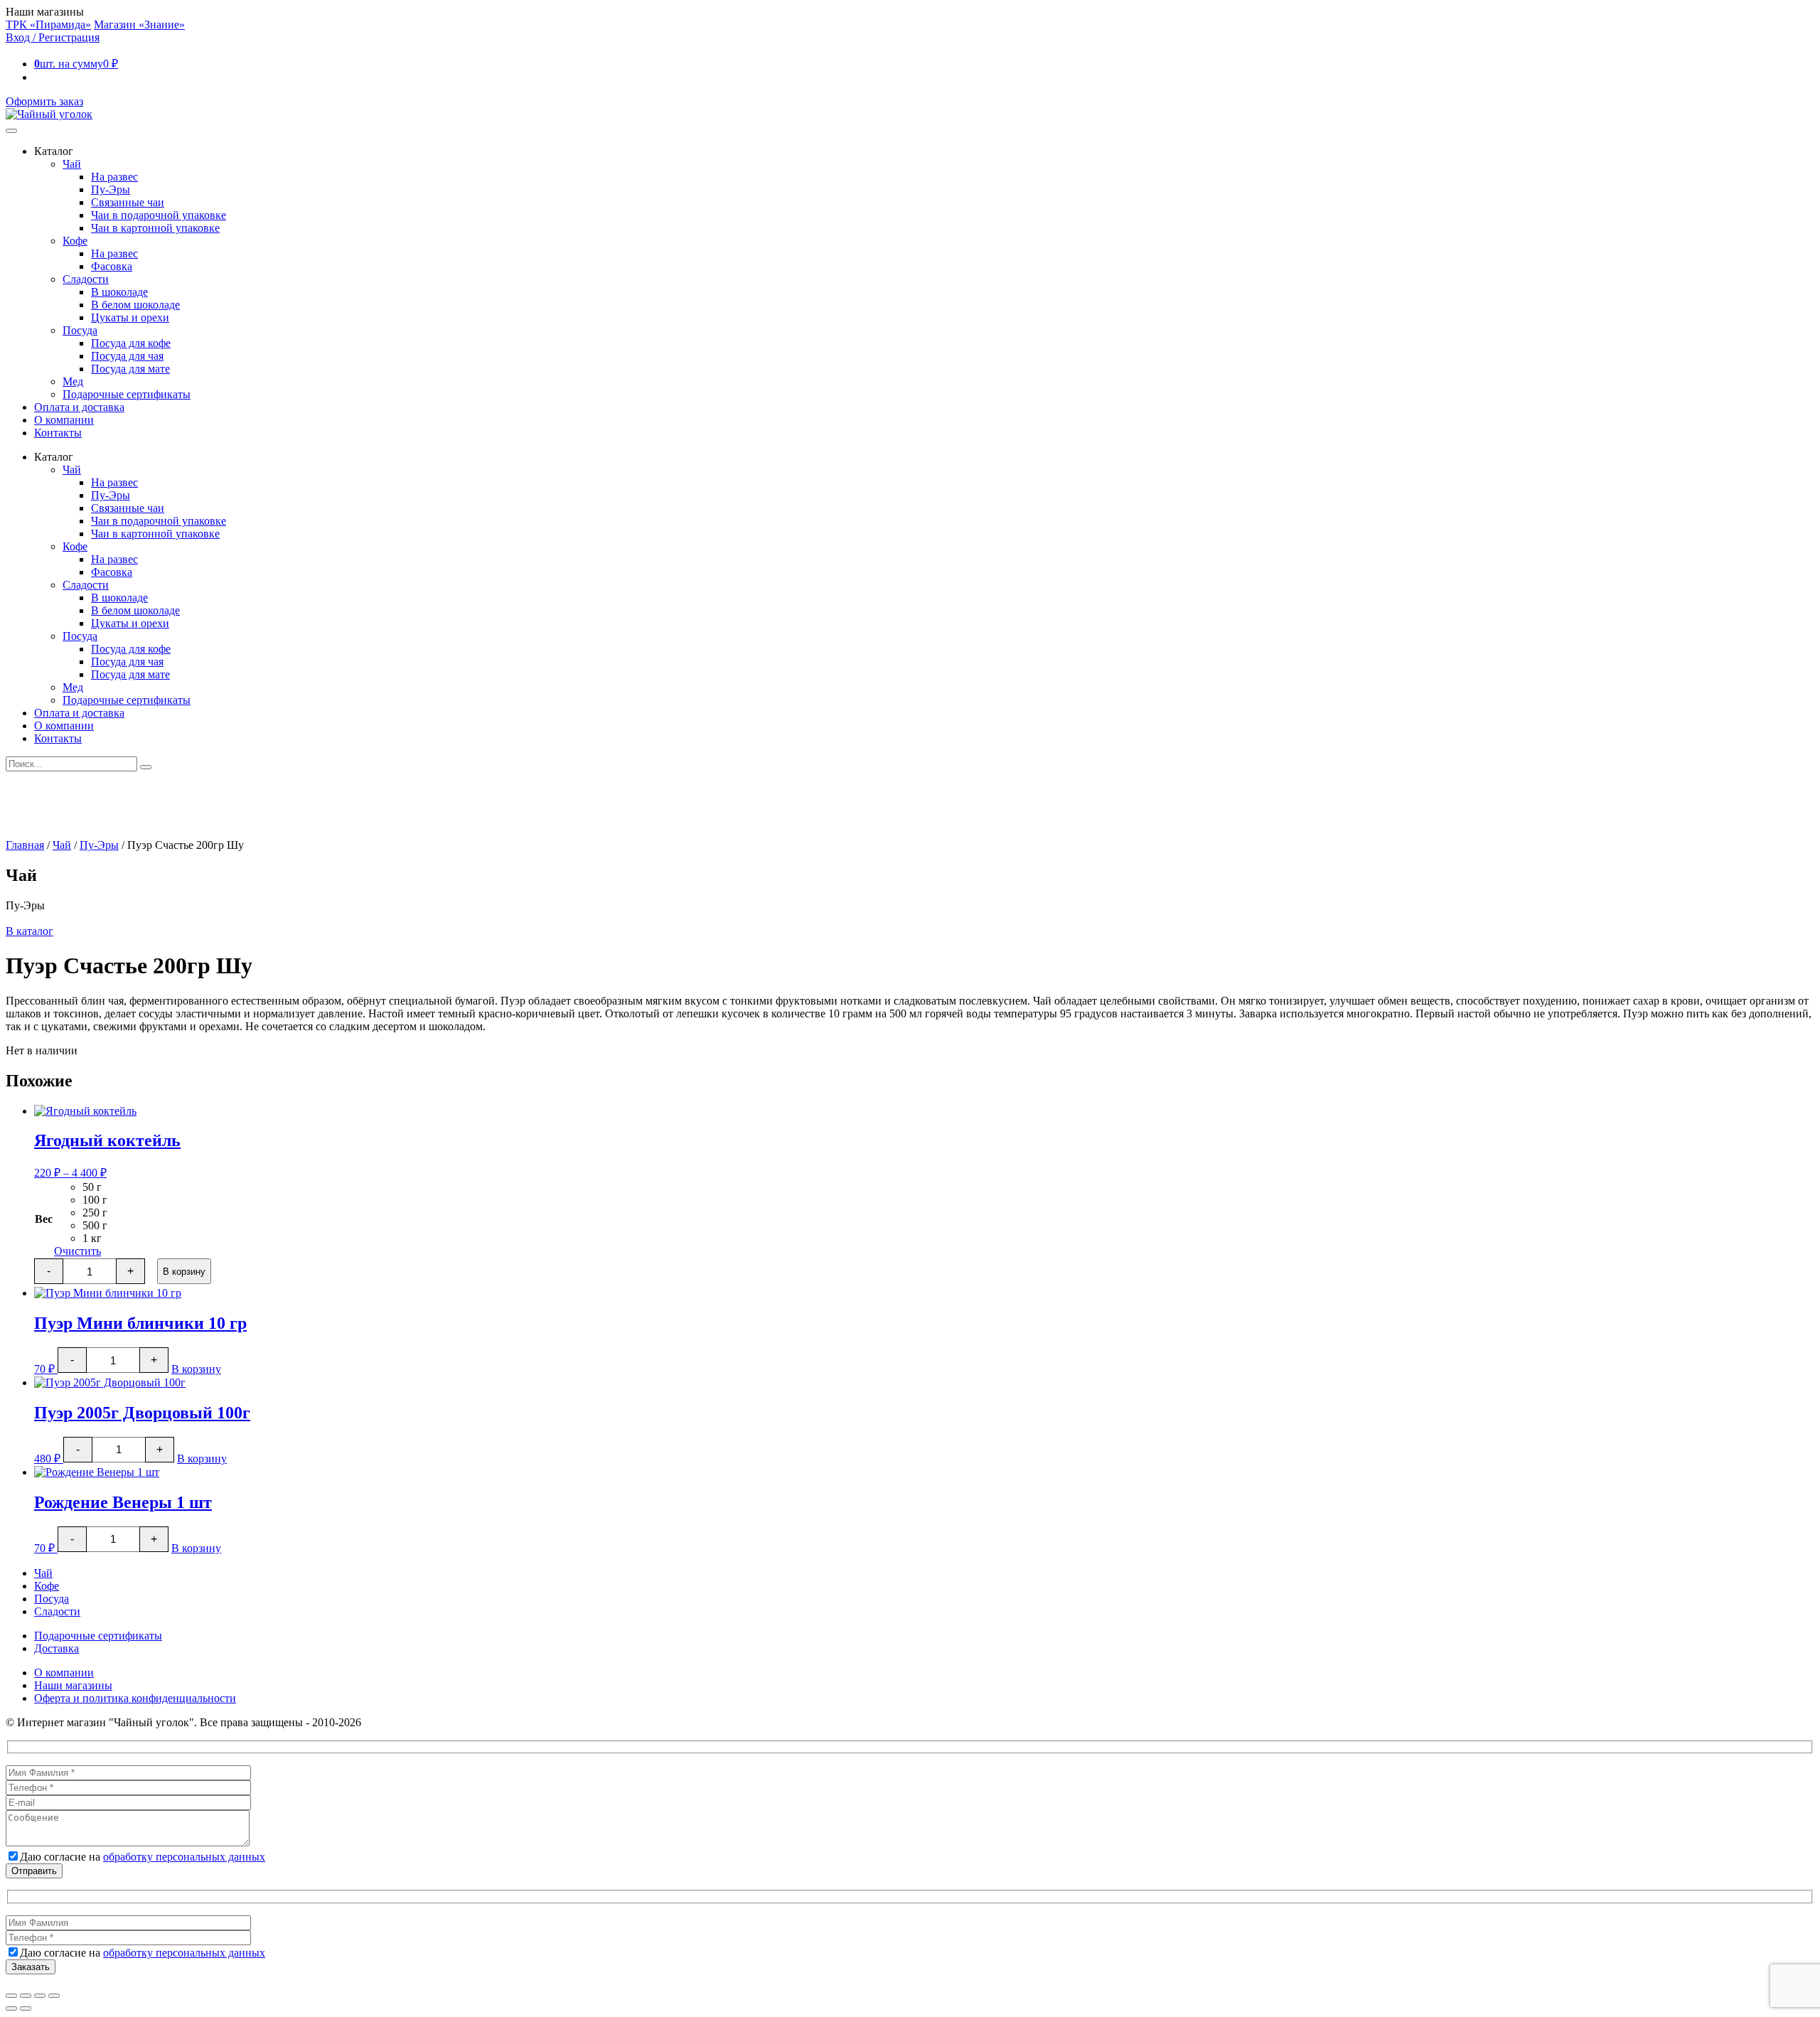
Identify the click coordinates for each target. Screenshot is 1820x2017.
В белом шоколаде (135, 305)
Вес (44, 1219)
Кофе (75, 241)
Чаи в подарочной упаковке (159, 215)
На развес (114, 177)
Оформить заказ (44, 101)
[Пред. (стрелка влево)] (11, 2008)
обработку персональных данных (184, 1857)
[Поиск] (146, 767)
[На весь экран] (26, 1996)
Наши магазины (73, 1685)
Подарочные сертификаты (127, 394)
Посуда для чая (127, 356)
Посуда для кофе (131, 343)
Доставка (57, 1648)
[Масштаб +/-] (11, 1996)
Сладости (86, 279)
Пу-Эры (111, 189)
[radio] (95, 1187)
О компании (64, 420)
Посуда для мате (130, 369)
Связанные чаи (128, 202)
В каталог (30, 931)
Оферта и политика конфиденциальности (135, 1698)
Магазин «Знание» (139, 25)
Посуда (80, 330)
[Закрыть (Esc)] (54, 1996)
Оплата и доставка (79, 407)
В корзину (184, 1272)
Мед (73, 381)
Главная (25, 845)
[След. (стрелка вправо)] (26, 2008)
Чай (72, 164)
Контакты (58, 433)
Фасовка (112, 266)
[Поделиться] (40, 1996)
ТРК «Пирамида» (48, 25)
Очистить (77, 1251)
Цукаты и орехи (130, 317)
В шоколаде (119, 292)
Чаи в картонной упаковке (155, 228)
